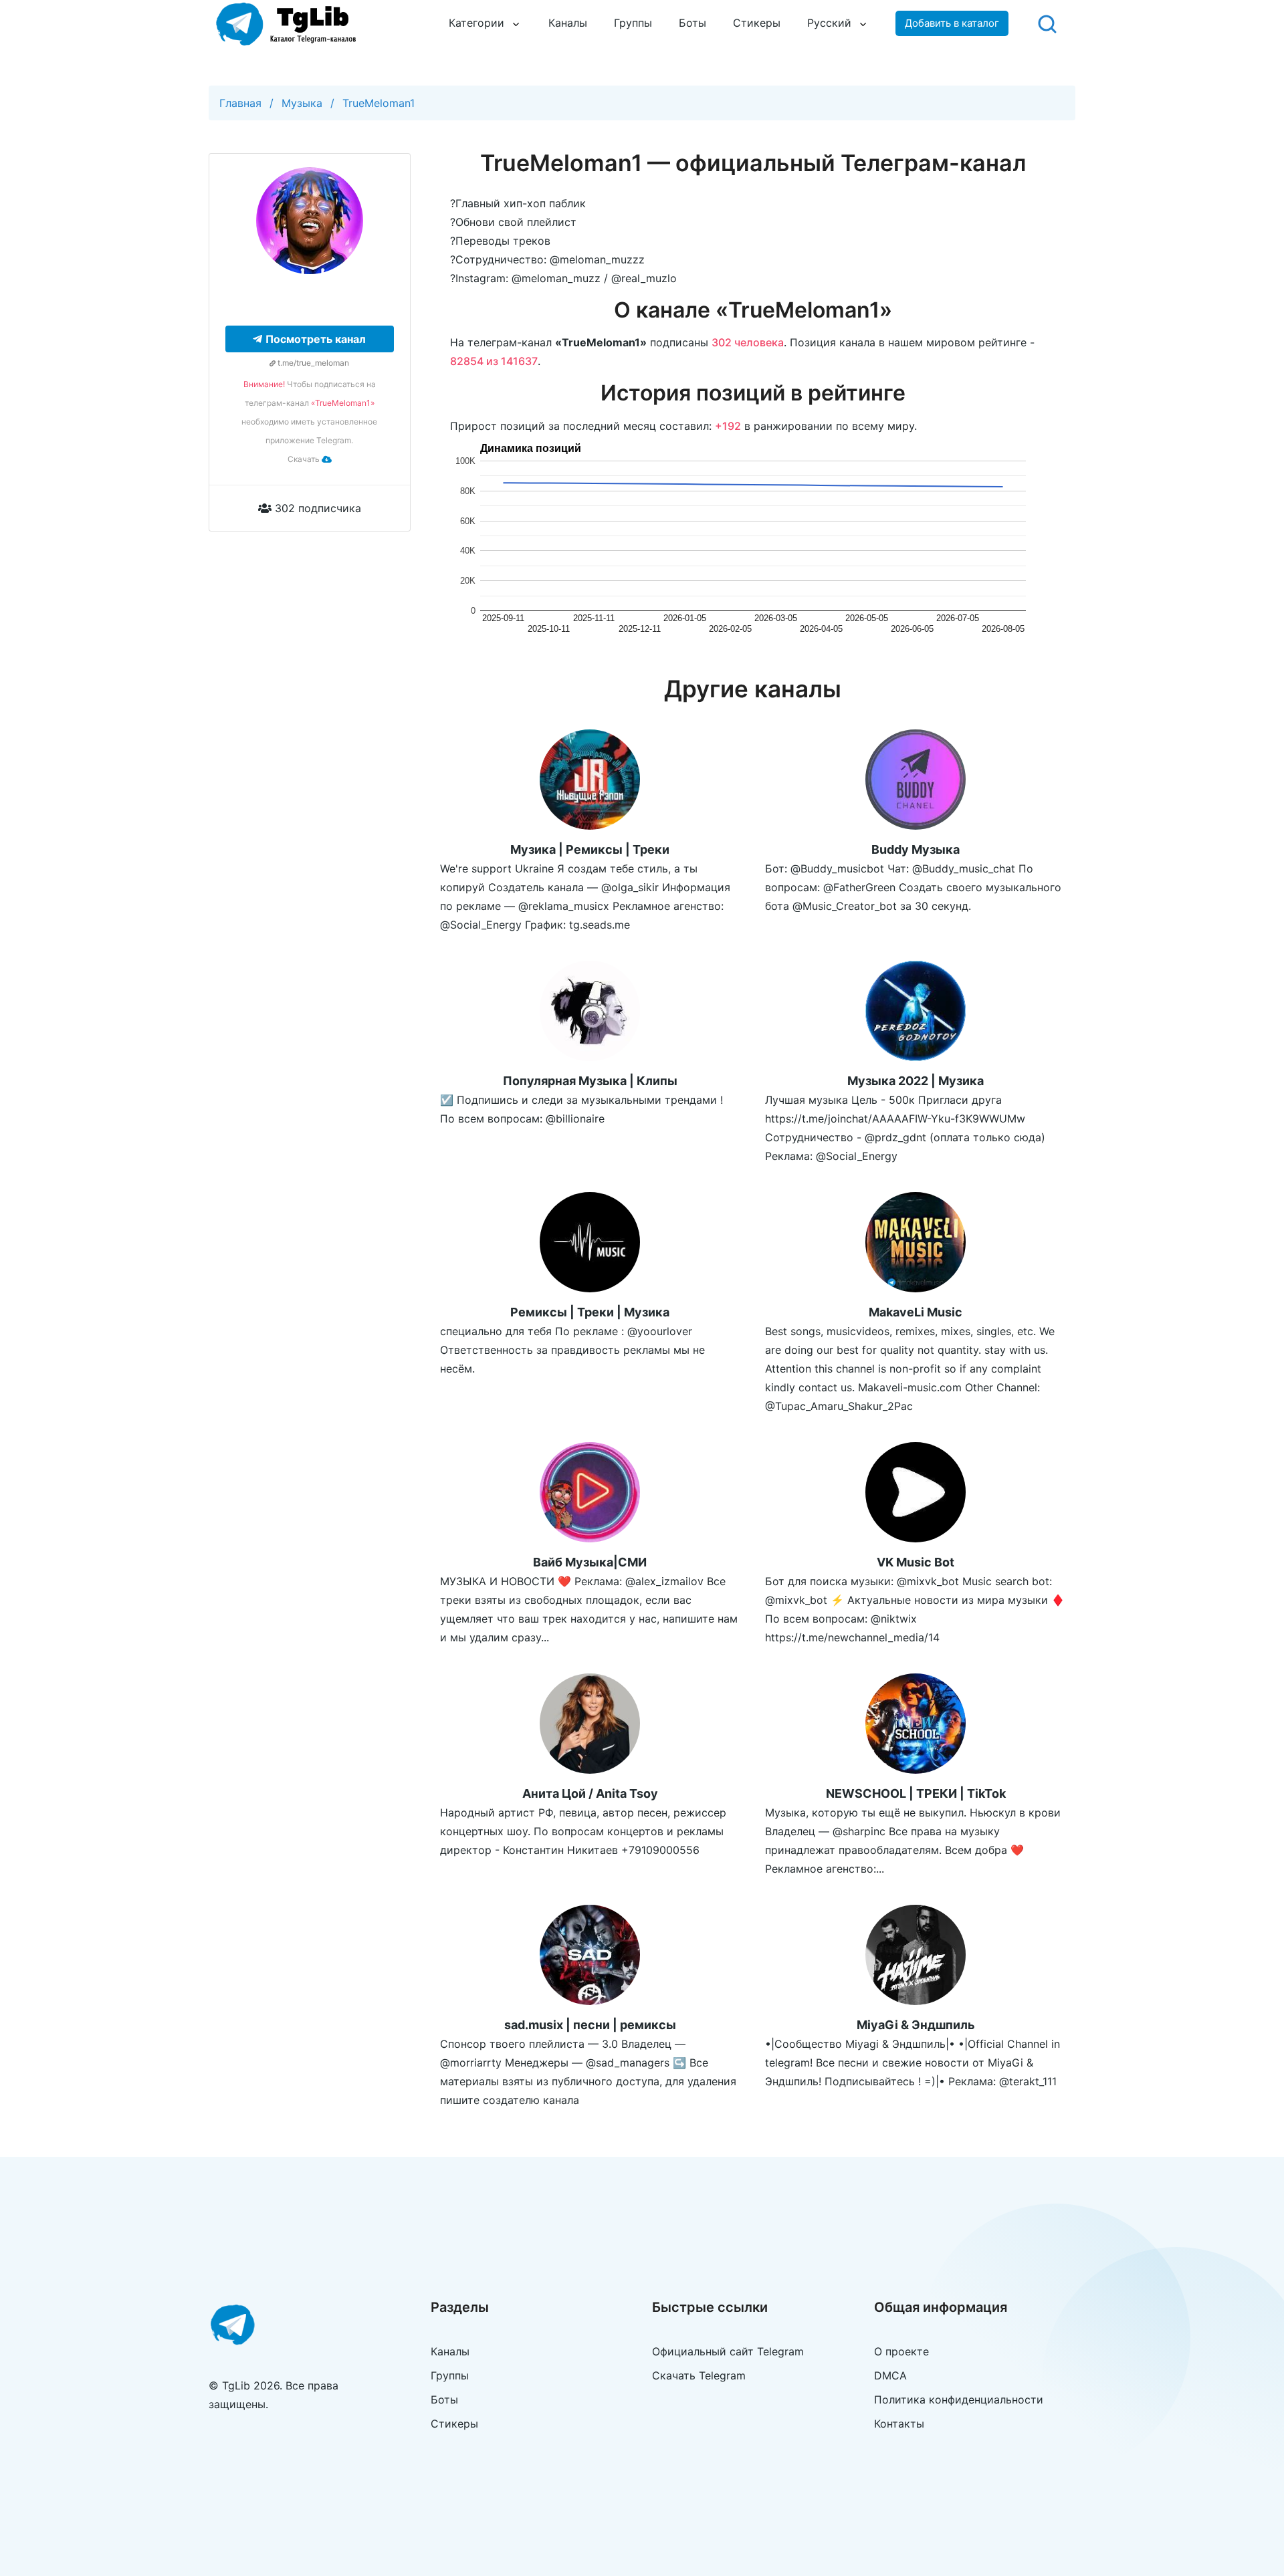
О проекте (901, 2351)
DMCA (890, 2375)
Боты (692, 23)
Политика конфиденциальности (959, 2399)
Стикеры (757, 23)
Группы (633, 23)
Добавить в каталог (952, 23)
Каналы (568, 23)
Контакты (899, 2424)
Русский (829, 23)
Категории (476, 23)
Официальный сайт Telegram (728, 2351)
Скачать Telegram (699, 2375)
